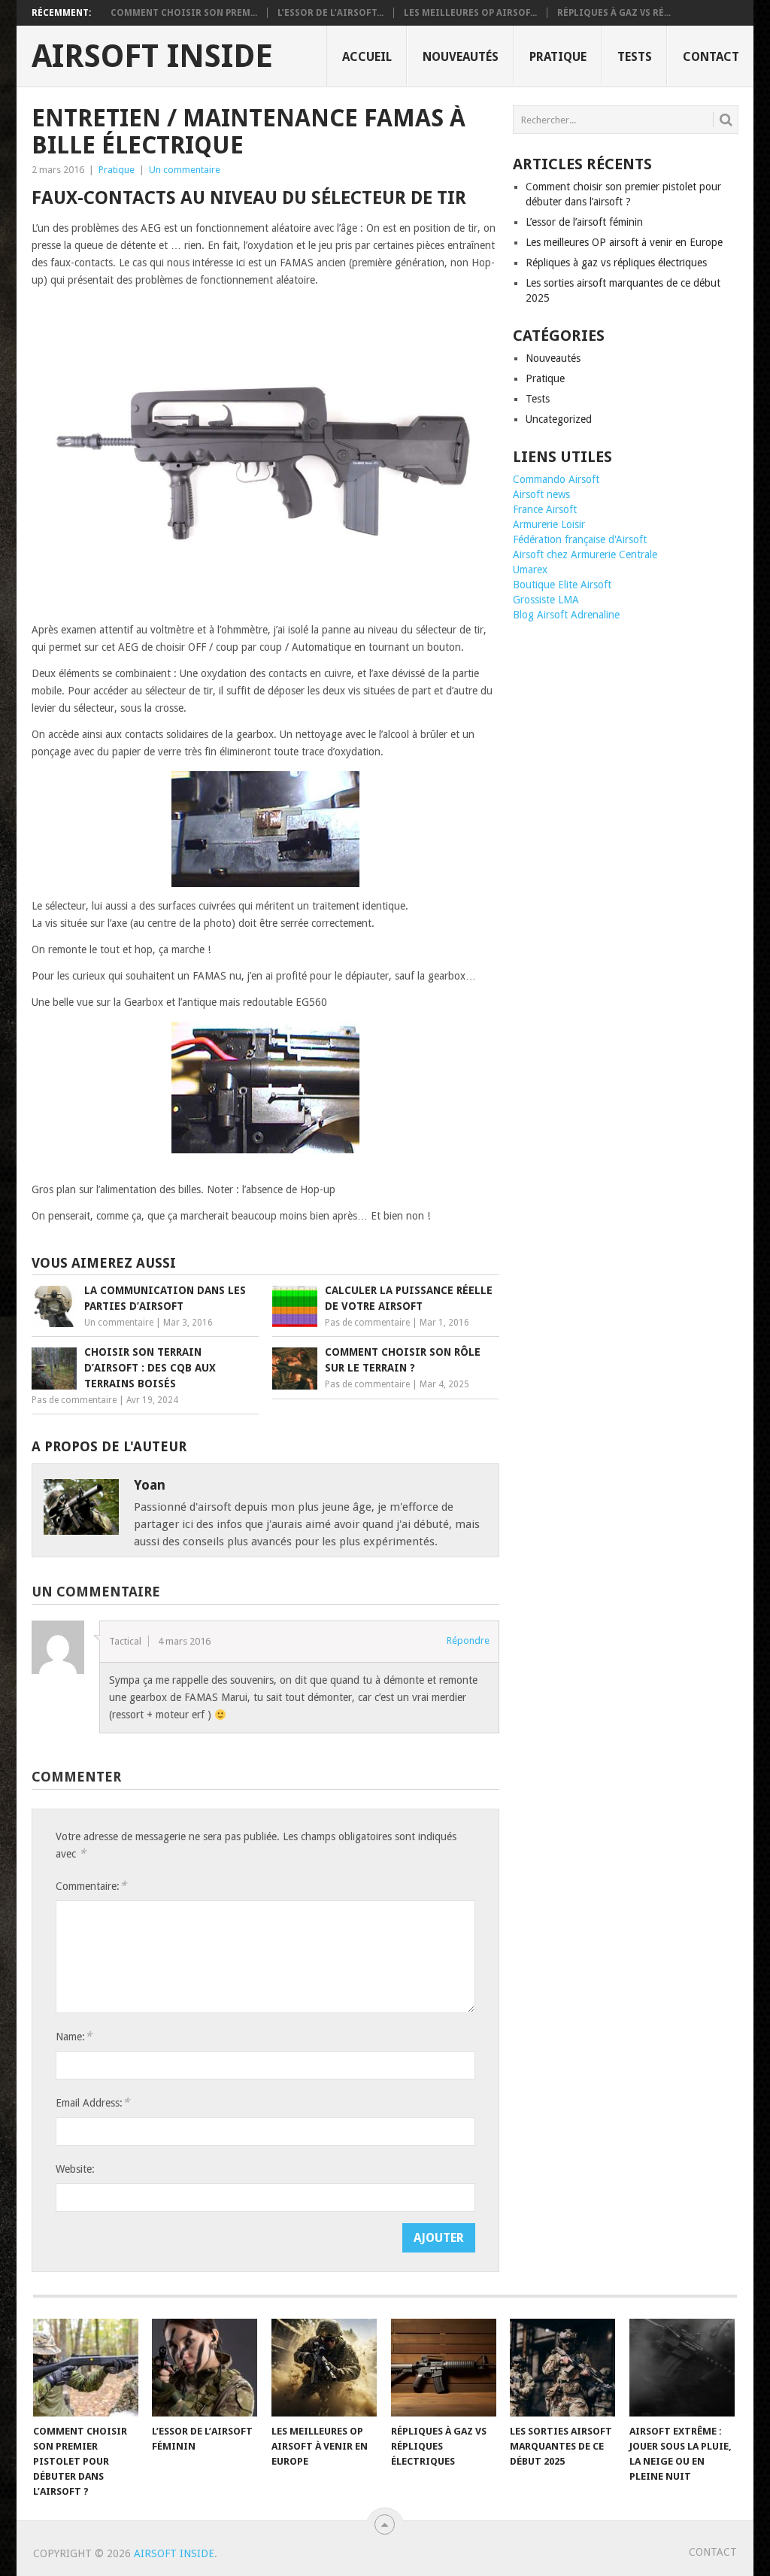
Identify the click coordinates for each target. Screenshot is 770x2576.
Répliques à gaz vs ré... (614, 13)
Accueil (367, 57)
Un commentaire (185, 170)
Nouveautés (461, 57)
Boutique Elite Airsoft (562, 585)
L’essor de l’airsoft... (330, 13)
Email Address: (92, 2102)
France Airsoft (545, 509)
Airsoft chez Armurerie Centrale (585, 554)
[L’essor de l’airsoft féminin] (205, 2368)
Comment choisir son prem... (184, 13)
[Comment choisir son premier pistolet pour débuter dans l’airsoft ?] (86, 2368)
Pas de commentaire (367, 1323)
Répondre (468, 1640)
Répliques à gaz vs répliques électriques (616, 263)
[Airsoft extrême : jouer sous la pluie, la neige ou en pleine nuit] (682, 2368)
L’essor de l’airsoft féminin (584, 222)
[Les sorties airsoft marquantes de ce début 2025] (562, 2368)
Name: (74, 2036)
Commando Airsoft (556, 479)
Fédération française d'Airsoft (580, 539)
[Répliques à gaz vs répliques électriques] (444, 2368)
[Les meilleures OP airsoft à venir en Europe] (324, 2368)
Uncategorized (559, 419)
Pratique (558, 57)
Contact (711, 57)
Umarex (530, 570)
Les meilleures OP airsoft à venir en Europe (624, 242)
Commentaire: (91, 1886)
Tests (635, 57)
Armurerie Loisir (549, 524)
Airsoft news (541, 494)
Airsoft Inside (152, 56)
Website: (75, 2169)
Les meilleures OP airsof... (470, 13)
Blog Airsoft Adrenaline (566, 615)
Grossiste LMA (546, 600)
